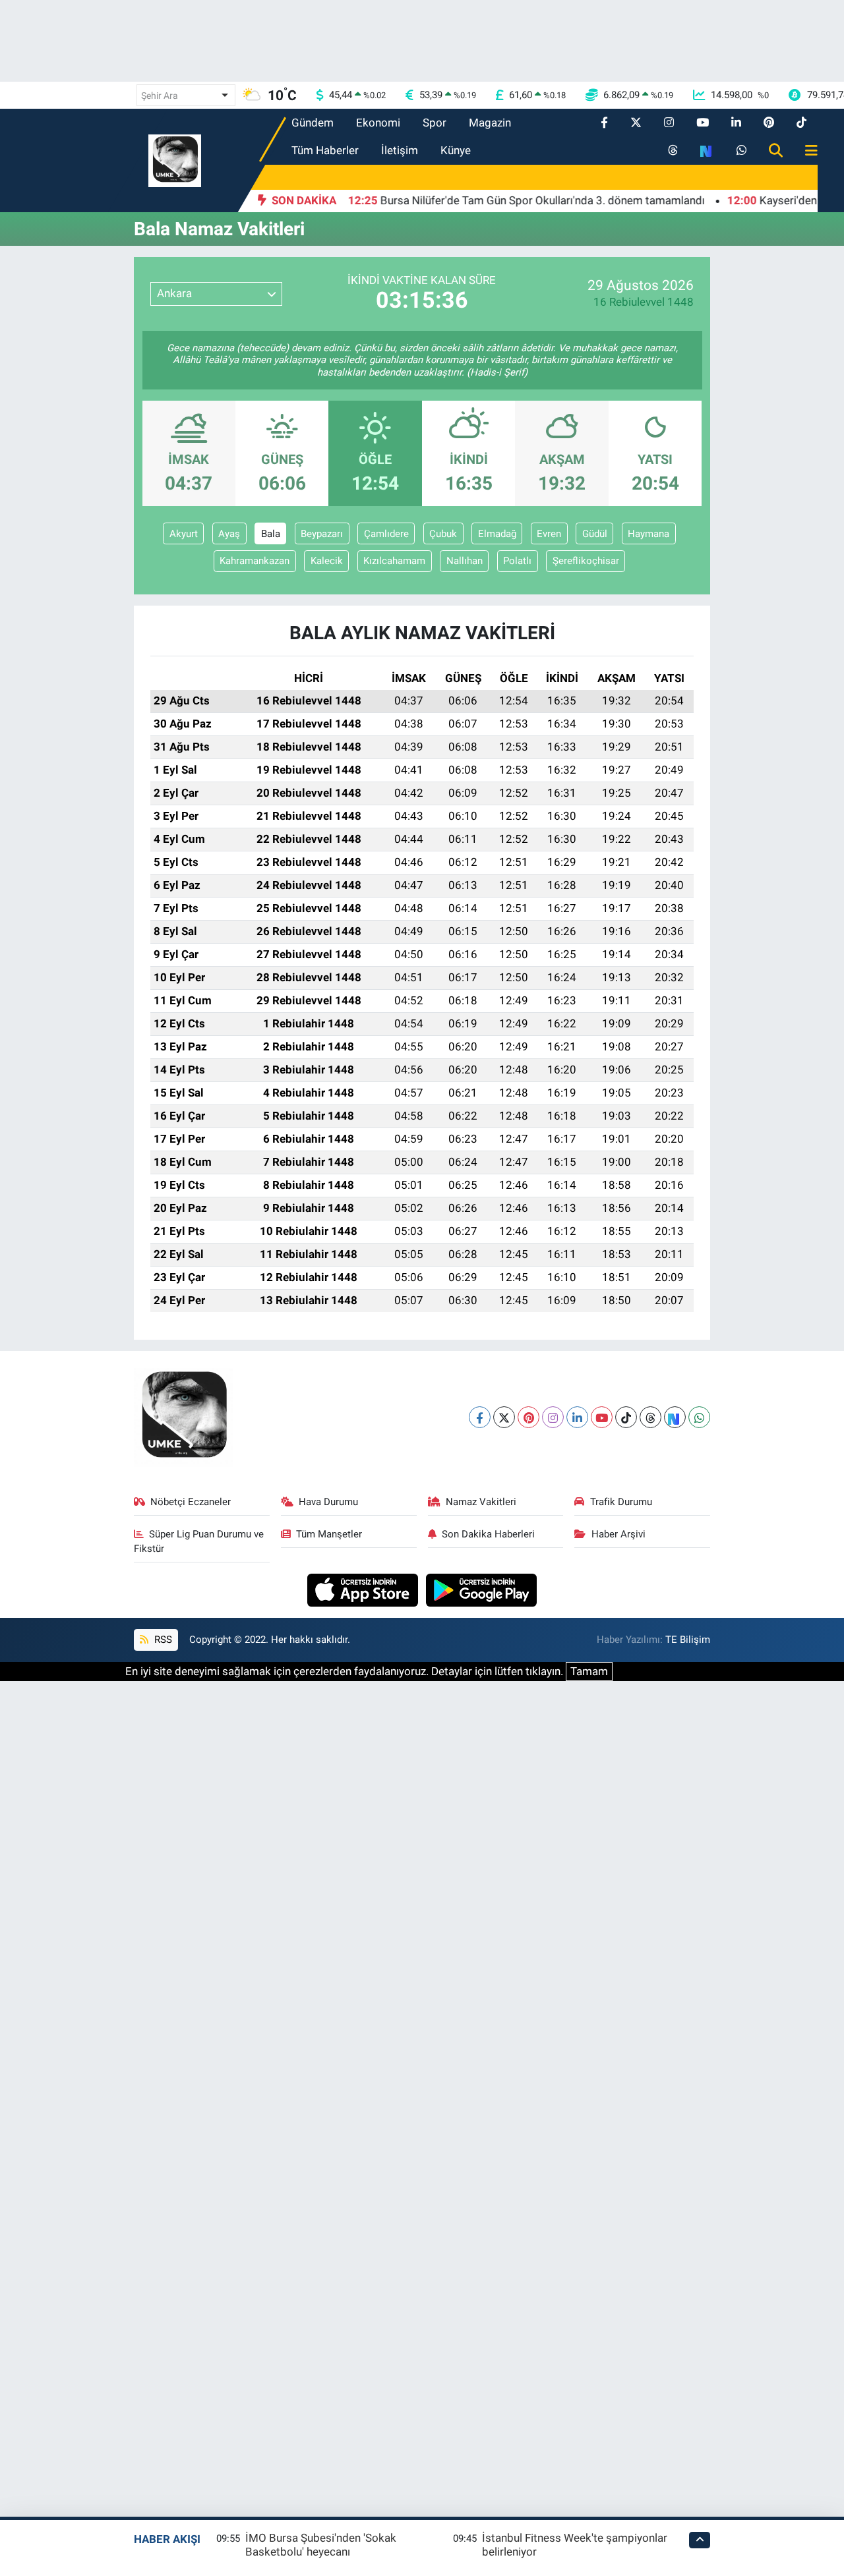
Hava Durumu (328, 1502)
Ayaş (229, 534)
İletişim (400, 150)
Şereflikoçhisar (586, 561)
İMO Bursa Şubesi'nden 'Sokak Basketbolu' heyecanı (321, 2545)
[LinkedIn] (577, 1417)
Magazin (490, 123)
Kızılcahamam (394, 561)
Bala (271, 534)
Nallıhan (465, 561)
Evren (549, 534)
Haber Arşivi (618, 1534)
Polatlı (517, 561)
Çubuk (443, 534)
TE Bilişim (688, 1640)
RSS (162, 1640)
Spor (435, 123)
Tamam (589, 1671)
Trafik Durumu (621, 1502)
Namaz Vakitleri (481, 1502)
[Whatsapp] (699, 1417)
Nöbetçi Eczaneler (191, 1502)
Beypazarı (322, 534)
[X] (504, 1417)
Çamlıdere (386, 534)
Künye (456, 150)
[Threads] (650, 1417)
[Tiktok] (626, 1417)
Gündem (313, 123)
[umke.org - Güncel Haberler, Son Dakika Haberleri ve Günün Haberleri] (175, 159)
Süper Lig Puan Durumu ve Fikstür (199, 1541)
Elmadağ (497, 534)
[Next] (675, 1417)
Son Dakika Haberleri (488, 1534)
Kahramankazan (255, 561)
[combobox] (186, 95)
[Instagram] (553, 1417)
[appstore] (364, 1589)
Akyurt (184, 534)
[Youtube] (602, 1417)
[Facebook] (480, 1417)
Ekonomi (378, 123)
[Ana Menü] (806, 151)
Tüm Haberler (325, 150)
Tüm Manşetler (329, 1534)
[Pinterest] (528, 1417)
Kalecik (327, 561)
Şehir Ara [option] (160, 96)
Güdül (595, 534)
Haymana (648, 534)
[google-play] (482, 1589)
